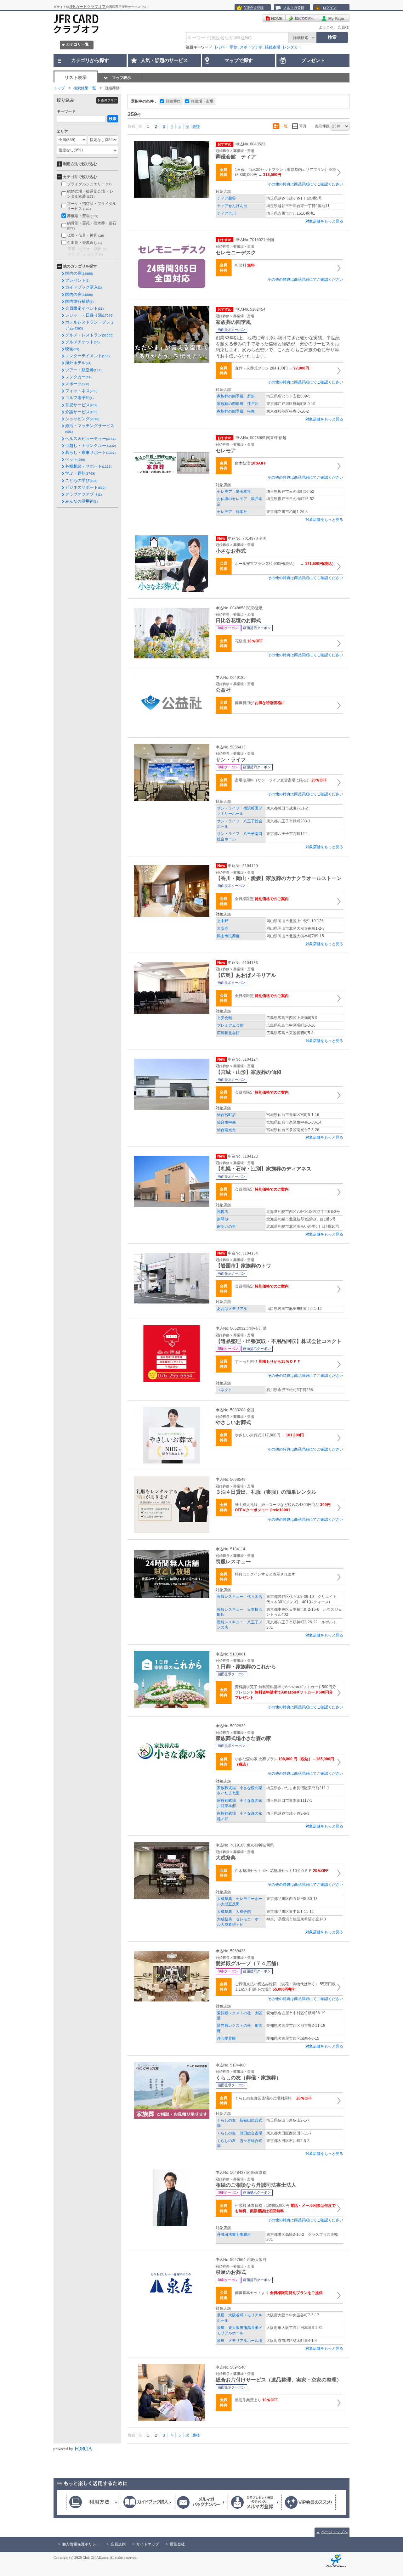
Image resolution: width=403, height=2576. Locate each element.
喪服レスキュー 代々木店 (240, 1597)
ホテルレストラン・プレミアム (90, 325)
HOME (274, 18)
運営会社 (177, 2544)
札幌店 (223, 1212)
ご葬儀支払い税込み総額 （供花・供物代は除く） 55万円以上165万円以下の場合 (285, 1987)
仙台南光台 (226, 1130)
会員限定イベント (84, 308)
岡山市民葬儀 (228, 936)
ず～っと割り (268, 1361)
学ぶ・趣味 (80, 473)
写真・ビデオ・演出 (87, 249)
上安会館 (224, 1018)
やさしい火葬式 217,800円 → (269, 1435)
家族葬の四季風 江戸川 (238, 404)
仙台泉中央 (226, 1122)
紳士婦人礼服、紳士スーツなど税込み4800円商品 (283, 1507)
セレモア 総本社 (232, 512)
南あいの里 (226, 1226)
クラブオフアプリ (83, 494)
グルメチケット (82, 342)
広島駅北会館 (228, 1033)
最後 (196, 127)
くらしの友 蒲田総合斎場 (240, 2133)
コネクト (224, 1390)
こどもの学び (81, 480)
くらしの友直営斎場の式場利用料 (273, 2098)
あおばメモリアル (232, 1309)
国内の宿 (79, 273)
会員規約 (118, 2544)
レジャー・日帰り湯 (89, 315)
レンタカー (292, 47)
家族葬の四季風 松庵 (236, 411)
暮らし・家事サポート (90, 452)
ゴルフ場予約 (79, 398)
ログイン (330, 8)
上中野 (223, 921)
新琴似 (223, 1219)
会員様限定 (262, 899)
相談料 (245, 265)
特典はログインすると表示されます (265, 1574)
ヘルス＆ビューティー (90, 439)
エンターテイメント (87, 356)
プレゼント (77, 280)
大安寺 (223, 928)
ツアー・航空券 (83, 370)
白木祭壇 (251, 463)
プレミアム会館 (230, 1025)
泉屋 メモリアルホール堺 (240, 2341)
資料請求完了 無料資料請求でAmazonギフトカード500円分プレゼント (285, 1692)
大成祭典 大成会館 (234, 1912)
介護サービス (81, 412)
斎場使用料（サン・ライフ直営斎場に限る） (281, 780)
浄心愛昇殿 (226, 2038)
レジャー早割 (226, 47)
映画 (72, 349)
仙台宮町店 (226, 1115)
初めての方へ (301, 18)
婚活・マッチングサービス (90, 428)
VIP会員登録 (254, 8)
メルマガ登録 (294, 8)
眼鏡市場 (273, 47)
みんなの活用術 (81, 501)
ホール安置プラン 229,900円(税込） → (285, 564)
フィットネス (81, 391)
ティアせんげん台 (232, 206)
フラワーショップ (85, 254)
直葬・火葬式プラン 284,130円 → (272, 368)
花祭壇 (249, 641)
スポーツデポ (251, 47)
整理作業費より (256, 2400)
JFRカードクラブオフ (88, 7)
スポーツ (77, 384)
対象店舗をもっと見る (324, 221)
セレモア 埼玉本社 (234, 492)
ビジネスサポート (85, 487)
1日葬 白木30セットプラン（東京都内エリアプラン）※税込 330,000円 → (285, 172)
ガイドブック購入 (83, 287)
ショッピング (82, 419)
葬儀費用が (260, 703)
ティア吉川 (226, 213)
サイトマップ (148, 2544)
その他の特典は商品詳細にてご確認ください (305, 184)
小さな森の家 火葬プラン (284, 1762)
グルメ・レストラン (89, 335)
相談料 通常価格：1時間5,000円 (285, 2208)
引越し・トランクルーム (91, 445)
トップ (59, 88)
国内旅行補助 (79, 301)
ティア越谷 (228, 198)
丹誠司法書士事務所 (234, 2235)
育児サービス (81, 405)
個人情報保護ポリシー (81, 2544)
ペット (75, 459)
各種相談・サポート (88, 466)
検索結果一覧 (85, 88)
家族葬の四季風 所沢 (236, 396)
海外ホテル (78, 363)
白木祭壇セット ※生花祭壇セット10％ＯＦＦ (282, 1871)
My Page (333, 18)
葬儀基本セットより (279, 2293)
